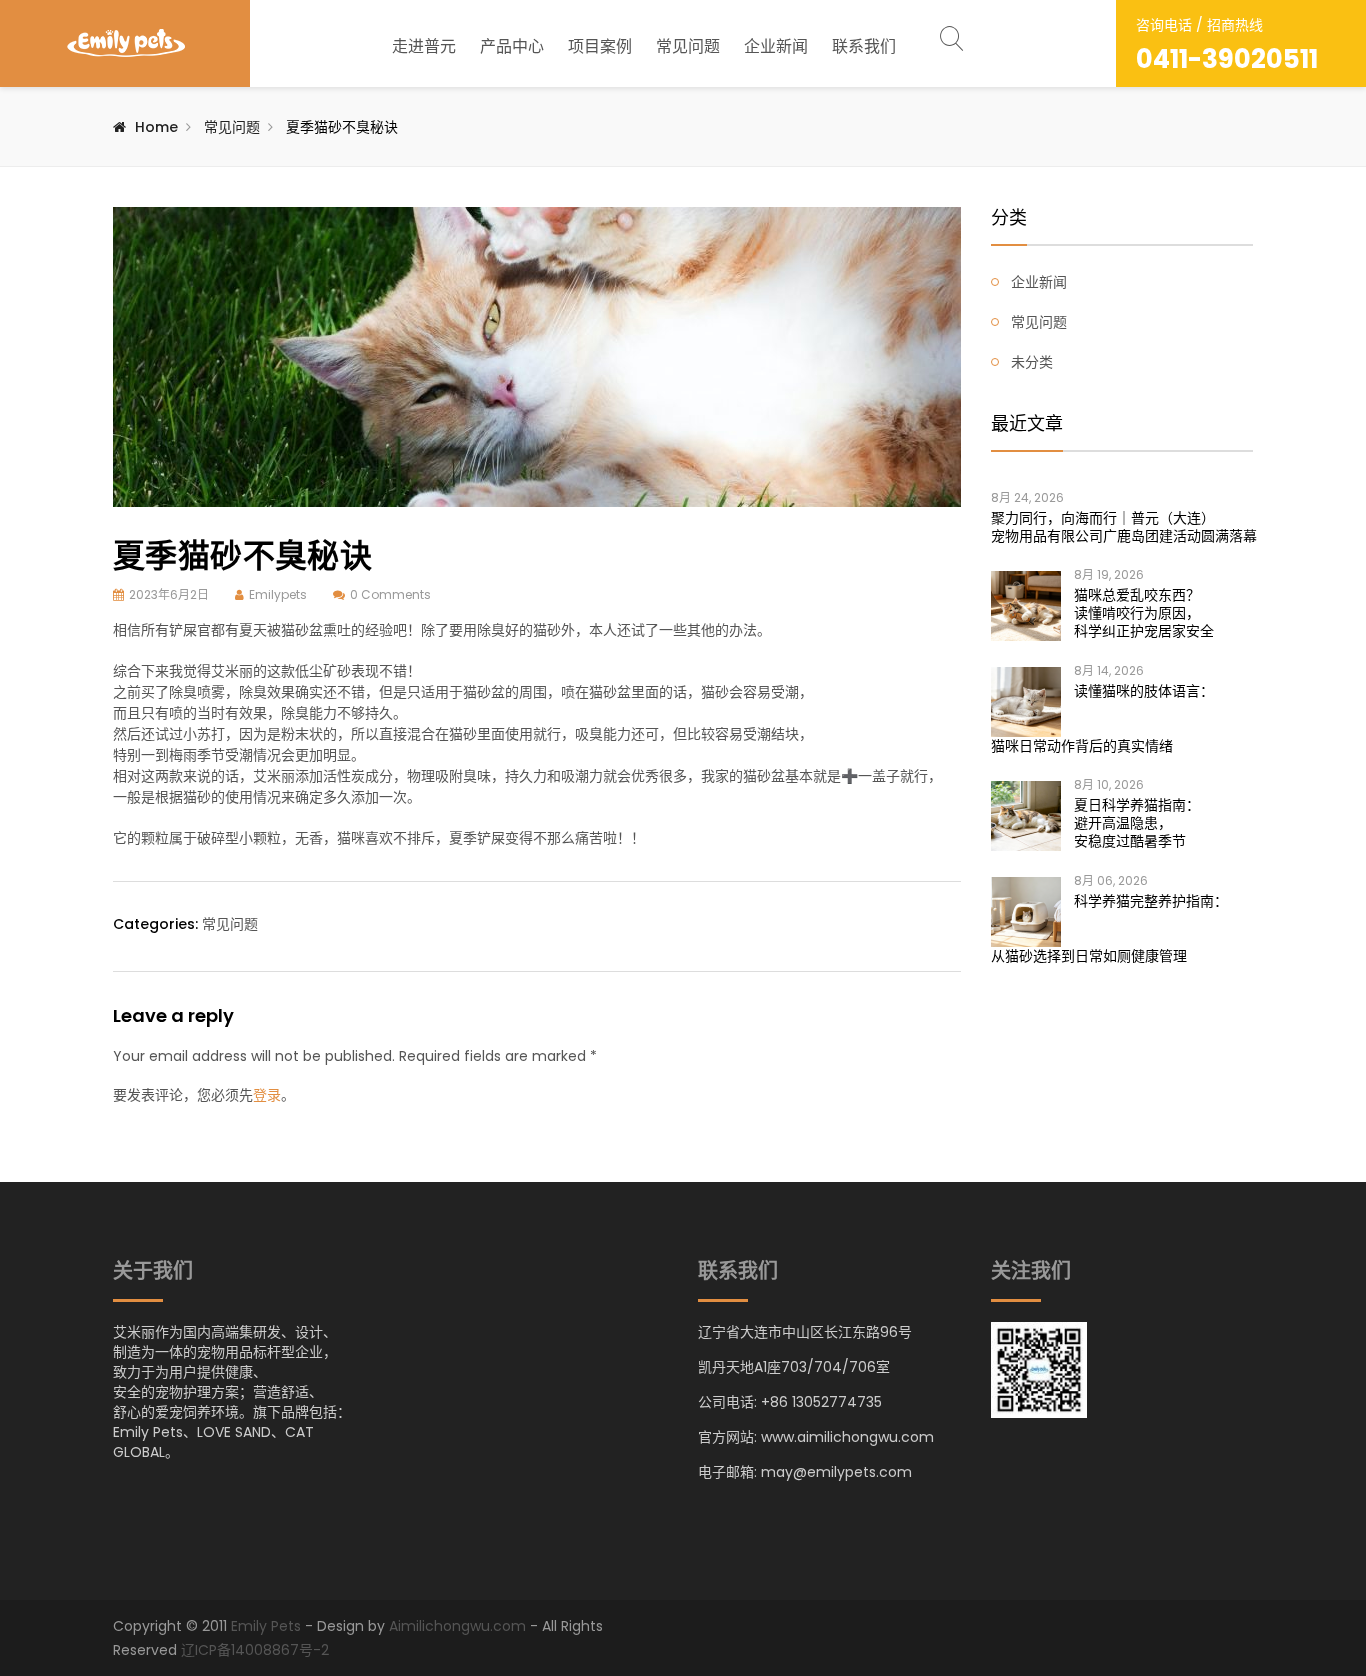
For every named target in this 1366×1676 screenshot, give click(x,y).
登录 (267, 1095)
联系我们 (864, 46)
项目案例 (600, 46)
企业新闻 (776, 46)
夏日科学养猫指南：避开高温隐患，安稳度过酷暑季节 (1137, 823)
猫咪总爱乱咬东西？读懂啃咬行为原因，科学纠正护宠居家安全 (1144, 613)
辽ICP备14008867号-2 (255, 1650)
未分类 (1032, 362)
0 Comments (390, 594)
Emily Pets (266, 1626)
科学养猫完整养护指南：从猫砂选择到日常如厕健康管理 (1109, 928)
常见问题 (688, 46)
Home (156, 127)
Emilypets (278, 594)
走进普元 (424, 46)
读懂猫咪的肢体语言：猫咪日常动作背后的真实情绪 (1102, 718)
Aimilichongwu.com (457, 1626)
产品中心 (512, 46)
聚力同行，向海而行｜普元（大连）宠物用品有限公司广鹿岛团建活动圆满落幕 (1122, 527)
